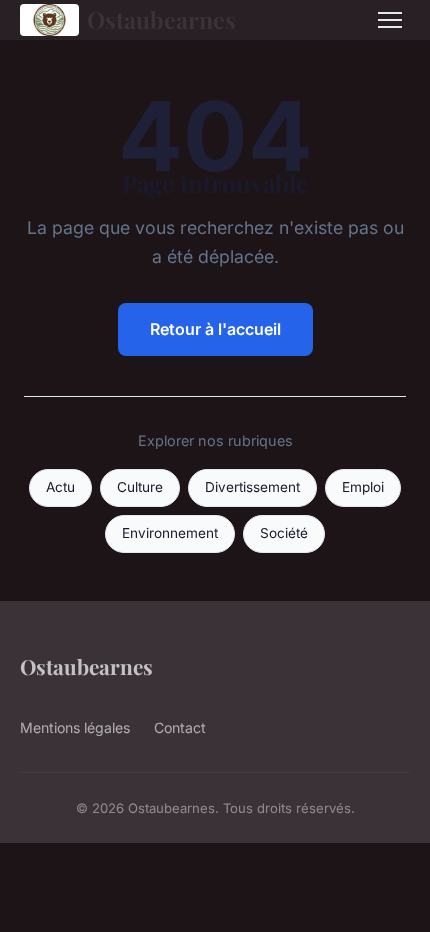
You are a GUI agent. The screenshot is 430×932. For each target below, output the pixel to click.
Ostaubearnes (161, 19)
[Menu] (390, 20)
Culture (140, 487)
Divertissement (252, 487)
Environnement (170, 533)
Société (284, 533)
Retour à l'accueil (215, 329)
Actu (60, 487)
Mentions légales (75, 727)
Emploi (363, 487)
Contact (180, 727)
